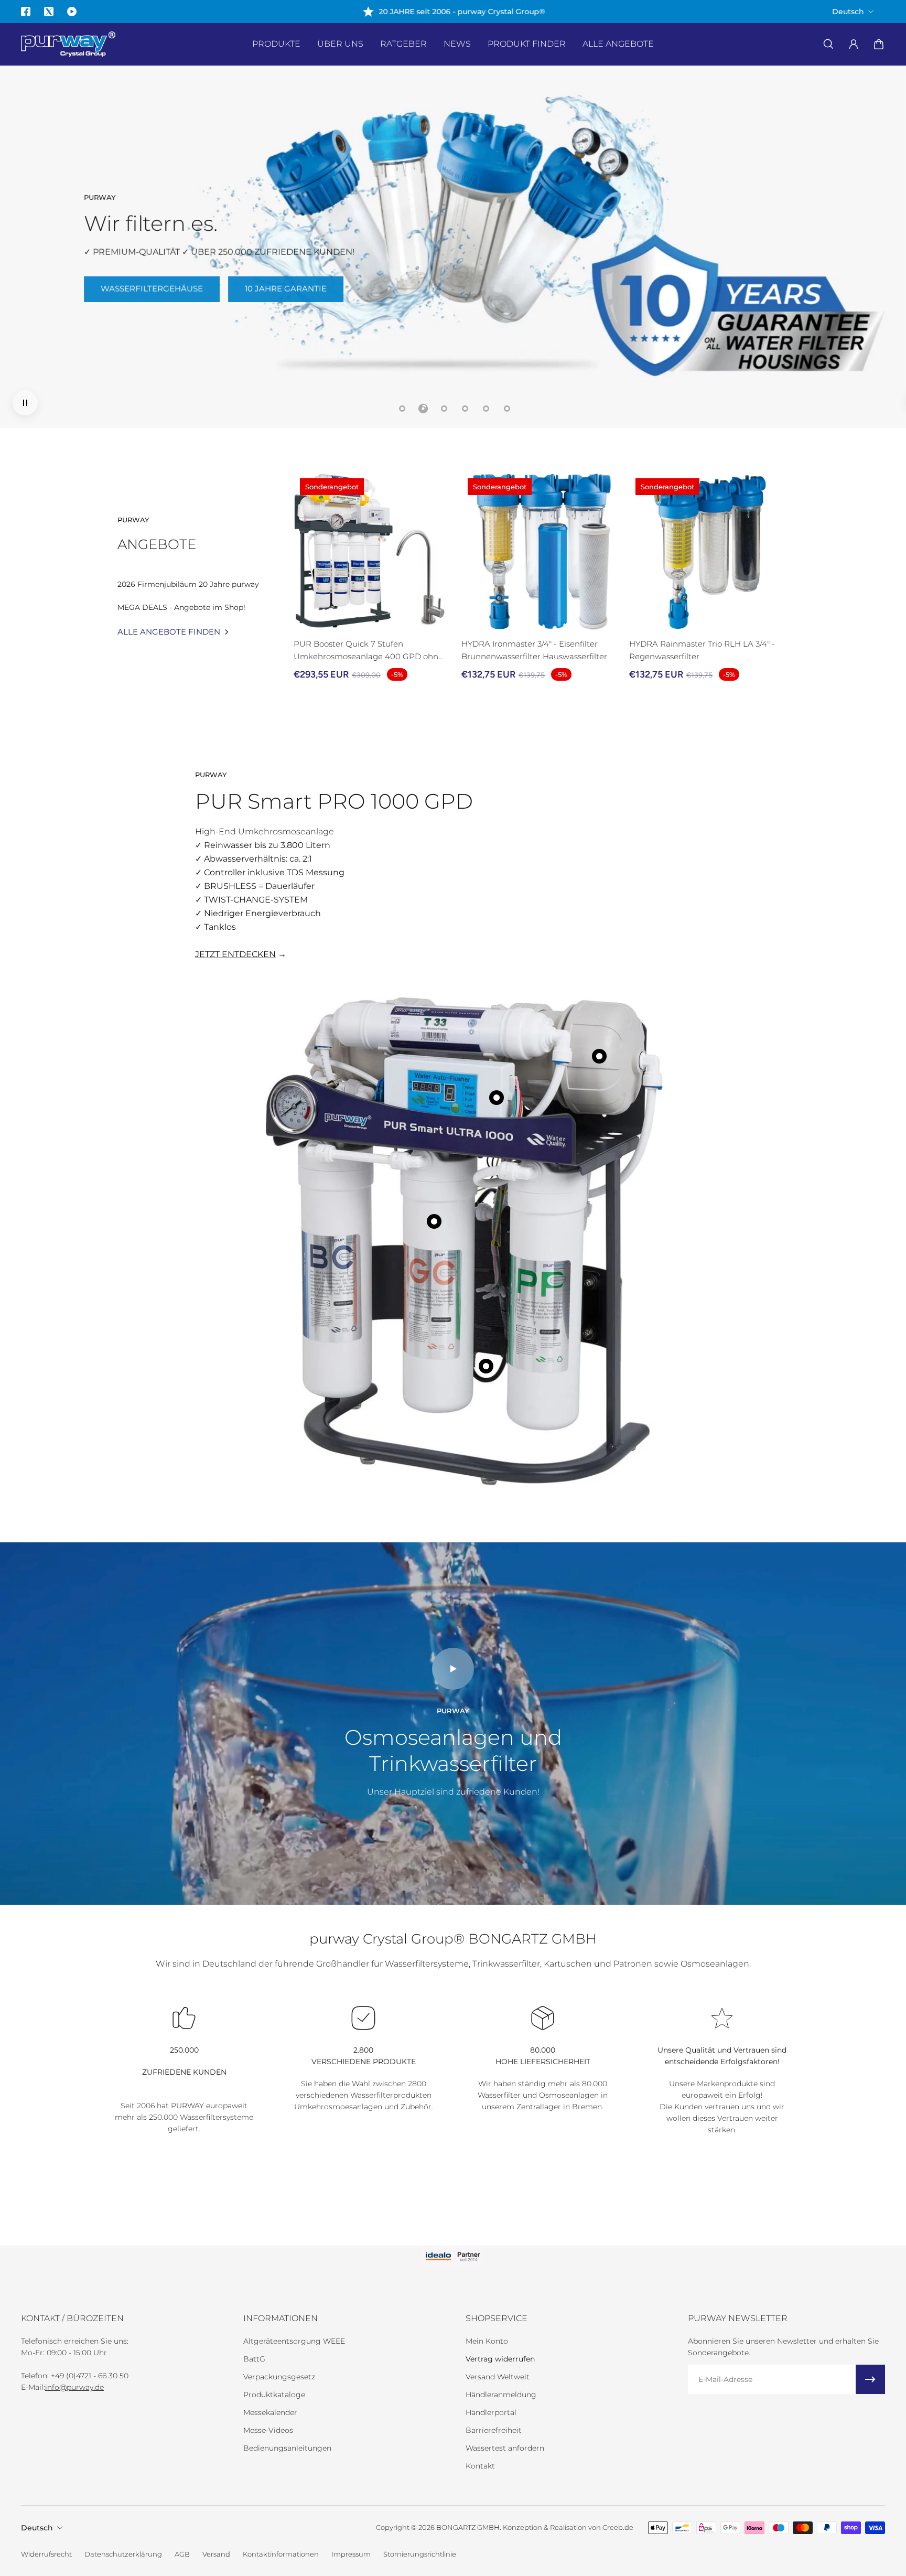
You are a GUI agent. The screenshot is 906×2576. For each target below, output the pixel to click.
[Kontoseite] (854, 44)
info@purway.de (74, 2387)
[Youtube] (72, 12)
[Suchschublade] (828, 44)
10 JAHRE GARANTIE (286, 288)
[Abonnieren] (870, 2379)
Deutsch (37, 2528)
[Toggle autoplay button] (25, 403)
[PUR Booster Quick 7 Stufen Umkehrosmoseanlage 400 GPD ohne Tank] (373, 552)
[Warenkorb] (879, 44)
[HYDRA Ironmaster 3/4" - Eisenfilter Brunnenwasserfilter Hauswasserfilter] (541, 552)
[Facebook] (26, 12)
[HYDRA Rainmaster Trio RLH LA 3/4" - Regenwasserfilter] (709, 552)
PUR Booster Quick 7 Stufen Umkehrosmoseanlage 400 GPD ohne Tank (368, 651)
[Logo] (68, 44)
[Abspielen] (453, 1669)
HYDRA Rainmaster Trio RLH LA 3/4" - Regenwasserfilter (702, 650)
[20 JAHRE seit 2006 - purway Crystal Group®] (453, 12)
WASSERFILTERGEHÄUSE (152, 288)
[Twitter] (49, 12)
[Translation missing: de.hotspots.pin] (434, 1221)
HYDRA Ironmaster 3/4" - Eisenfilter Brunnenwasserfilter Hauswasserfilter (534, 650)
